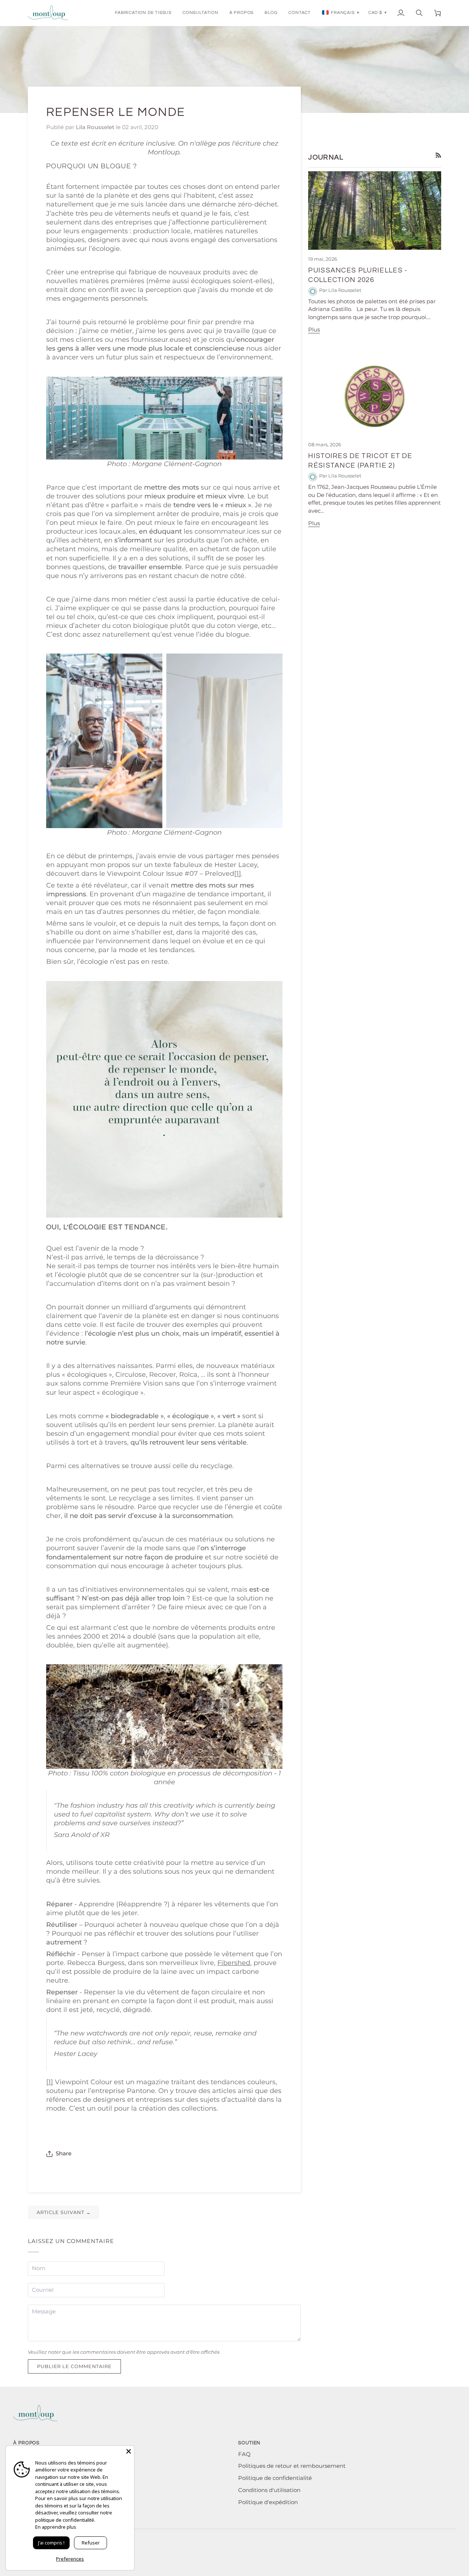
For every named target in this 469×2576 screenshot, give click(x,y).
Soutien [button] (249, 2443)
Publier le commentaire (74, 2366)
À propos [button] (26, 2443)
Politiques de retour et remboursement (292, 2466)
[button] (143, 13)
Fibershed (234, 1963)
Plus (314, 330)
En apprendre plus (56, 2527)
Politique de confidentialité (275, 2478)
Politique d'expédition (268, 2502)
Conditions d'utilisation (269, 2490)
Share (64, 2154)
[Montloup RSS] (438, 155)
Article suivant (64, 2212)
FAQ (244, 2454)
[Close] (129, 2451)
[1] (238, 873)
